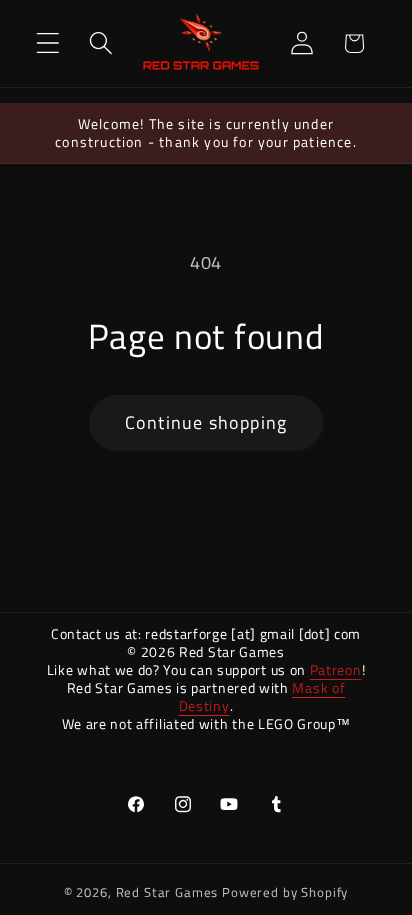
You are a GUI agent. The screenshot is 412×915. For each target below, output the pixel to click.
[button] (48, 43)
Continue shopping (206, 422)
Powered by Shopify (285, 892)
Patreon (336, 669)
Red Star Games (167, 892)
